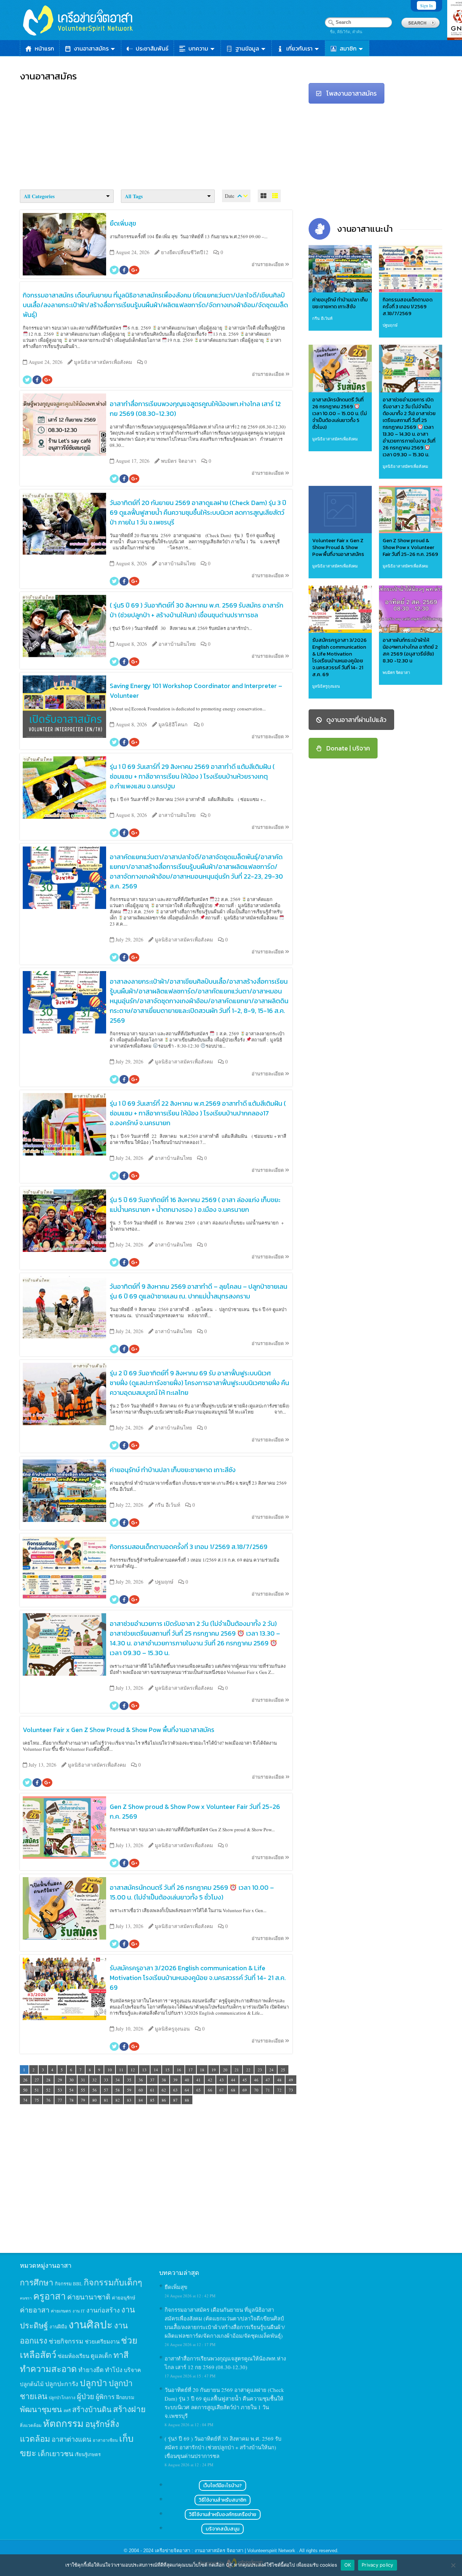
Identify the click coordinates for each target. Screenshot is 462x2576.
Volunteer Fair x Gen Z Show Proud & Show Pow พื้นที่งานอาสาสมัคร (119, 1730)
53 (60, 2090)
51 (37, 2090)
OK (348, 2565)
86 (164, 2100)
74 (25, 2100)
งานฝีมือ (58, 2327)
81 (106, 2100)
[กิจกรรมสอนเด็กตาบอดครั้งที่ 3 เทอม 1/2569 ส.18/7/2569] (411, 269)
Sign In (426, 5)
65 (199, 2090)
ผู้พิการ (105, 2397)
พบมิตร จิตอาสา (396, 672)
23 (260, 2070)
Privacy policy (378, 2565)
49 (291, 2080)
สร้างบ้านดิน (92, 2409)
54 (71, 2090)
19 (214, 2070)
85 (152, 2100)
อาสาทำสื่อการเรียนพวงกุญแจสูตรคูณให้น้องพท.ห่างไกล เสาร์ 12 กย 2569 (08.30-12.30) (195, 409)
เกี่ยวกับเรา (299, 48)
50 (25, 2090)
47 (268, 2080)
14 (156, 2070)
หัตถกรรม (63, 2423)
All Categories (39, 196)
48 (279, 2080)
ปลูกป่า (93, 2383)
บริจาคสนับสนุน (223, 2529)
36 (141, 2080)
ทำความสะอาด (48, 2369)
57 (106, 2090)
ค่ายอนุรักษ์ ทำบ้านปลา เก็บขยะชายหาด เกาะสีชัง (173, 1470)
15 (167, 2070)
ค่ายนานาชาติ (89, 2297)
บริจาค (132, 2370)
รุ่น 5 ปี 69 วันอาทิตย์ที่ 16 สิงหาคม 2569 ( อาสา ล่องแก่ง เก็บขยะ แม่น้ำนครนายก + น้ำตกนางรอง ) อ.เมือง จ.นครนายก (195, 1205)
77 (60, 2100)
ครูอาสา (49, 2296)
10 (110, 2070)
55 (83, 2090)
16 (179, 2070)
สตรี (67, 2410)
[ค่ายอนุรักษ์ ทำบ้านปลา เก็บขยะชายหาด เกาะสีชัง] (340, 269)
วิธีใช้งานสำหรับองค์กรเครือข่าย (223, 2514)
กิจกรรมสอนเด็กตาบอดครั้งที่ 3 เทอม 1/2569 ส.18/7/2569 (189, 1547)
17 (191, 2070)
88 (187, 2100)
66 (210, 2090)
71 (268, 2090)
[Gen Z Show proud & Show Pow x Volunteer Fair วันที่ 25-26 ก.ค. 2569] (411, 510)
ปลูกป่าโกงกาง (62, 2397)
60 (141, 2090)
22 (248, 2070)
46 (256, 2080)
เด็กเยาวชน (56, 2453)
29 (60, 2080)
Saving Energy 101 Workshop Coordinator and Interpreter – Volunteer (196, 691)
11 (121, 2070)
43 (222, 2080)
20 (225, 2070)
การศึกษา (37, 2282)
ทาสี (121, 2355)
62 (164, 2090)
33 (106, 2080)
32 (95, 2080)
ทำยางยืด (91, 2370)
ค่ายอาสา (35, 2310)
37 (152, 2080)
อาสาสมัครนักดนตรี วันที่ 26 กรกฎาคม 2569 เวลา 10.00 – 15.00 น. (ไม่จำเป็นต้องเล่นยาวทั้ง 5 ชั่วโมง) (192, 1892)
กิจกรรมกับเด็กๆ (113, 2282)
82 (118, 2100)
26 (25, 2080)
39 (175, 2080)
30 (71, 2080)
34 (118, 2080)
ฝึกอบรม (125, 2397)
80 (95, 2100)
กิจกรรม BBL (69, 2284)
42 (210, 2080)
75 (37, 2100)
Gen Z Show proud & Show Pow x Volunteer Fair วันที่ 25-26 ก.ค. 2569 (195, 1811)
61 (152, 2090)
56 (95, 2090)
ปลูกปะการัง (62, 2384)
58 (118, 2090)
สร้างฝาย (129, 2409)
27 (37, 2080)
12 (133, 2070)
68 (233, 2090)
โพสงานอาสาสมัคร (352, 93)
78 (71, 2100)
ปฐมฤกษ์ (390, 325)
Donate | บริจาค (348, 748)
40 (187, 2080)
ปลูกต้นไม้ (32, 2384)
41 (199, 2080)
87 (175, 2100)
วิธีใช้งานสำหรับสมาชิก (223, 2500)
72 (279, 2090)
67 (222, 2090)
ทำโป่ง (114, 2370)
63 (175, 2090)
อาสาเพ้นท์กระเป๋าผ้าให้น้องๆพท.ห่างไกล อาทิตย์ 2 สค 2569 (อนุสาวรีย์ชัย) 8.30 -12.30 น (410, 650)
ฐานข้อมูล (247, 48)
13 (144, 2070)
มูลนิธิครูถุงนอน (326, 686)
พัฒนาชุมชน (41, 2409)
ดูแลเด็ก (101, 2356)
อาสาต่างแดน (71, 2439)
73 (291, 2090)
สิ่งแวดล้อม (31, 2425)
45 (245, 2080)
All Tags (134, 196)
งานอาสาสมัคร (91, 48)
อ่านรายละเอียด (268, 264)
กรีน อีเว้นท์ (322, 318)
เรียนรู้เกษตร (88, 2454)
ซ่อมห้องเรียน (73, 2356)
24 (271, 2070)
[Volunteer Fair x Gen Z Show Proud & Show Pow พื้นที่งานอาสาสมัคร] (340, 510)
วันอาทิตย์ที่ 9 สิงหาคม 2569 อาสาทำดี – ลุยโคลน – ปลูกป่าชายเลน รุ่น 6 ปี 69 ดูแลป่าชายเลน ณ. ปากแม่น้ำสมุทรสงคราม (199, 1291)
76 (48, 2100)
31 (83, 2080)
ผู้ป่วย (86, 2396)
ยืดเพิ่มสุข (123, 223)
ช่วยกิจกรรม (66, 2341)
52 (48, 2090)
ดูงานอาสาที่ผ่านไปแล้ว (356, 720)
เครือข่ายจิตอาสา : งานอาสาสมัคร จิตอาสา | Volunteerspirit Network (226, 2551)
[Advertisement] (159, 134)
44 (233, 2080)
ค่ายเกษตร (61, 2311)
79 (83, 2100)
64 (187, 2090)
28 (48, 2080)
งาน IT (79, 2311)
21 (237, 2070)
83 (129, 2100)
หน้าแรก (44, 48)
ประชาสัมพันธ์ (152, 48)
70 (256, 2090)
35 (129, 2080)
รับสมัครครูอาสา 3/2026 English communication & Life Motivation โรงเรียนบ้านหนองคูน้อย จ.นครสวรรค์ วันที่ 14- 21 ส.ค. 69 (198, 1978)
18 (202, 2070)
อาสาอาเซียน (105, 2440)
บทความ (198, 48)
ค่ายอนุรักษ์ (124, 2298)
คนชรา (26, 2298)
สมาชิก (348, 48)
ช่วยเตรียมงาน (102, 2341)
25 (283, 2070)
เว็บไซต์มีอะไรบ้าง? (223, 2486)
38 (164, 2080)
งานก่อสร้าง (103, 2310)
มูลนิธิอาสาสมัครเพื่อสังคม (335, 439)
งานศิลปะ (91, 2324)
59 (129, 2090)
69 (245, 2090)
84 (141, 2100)
